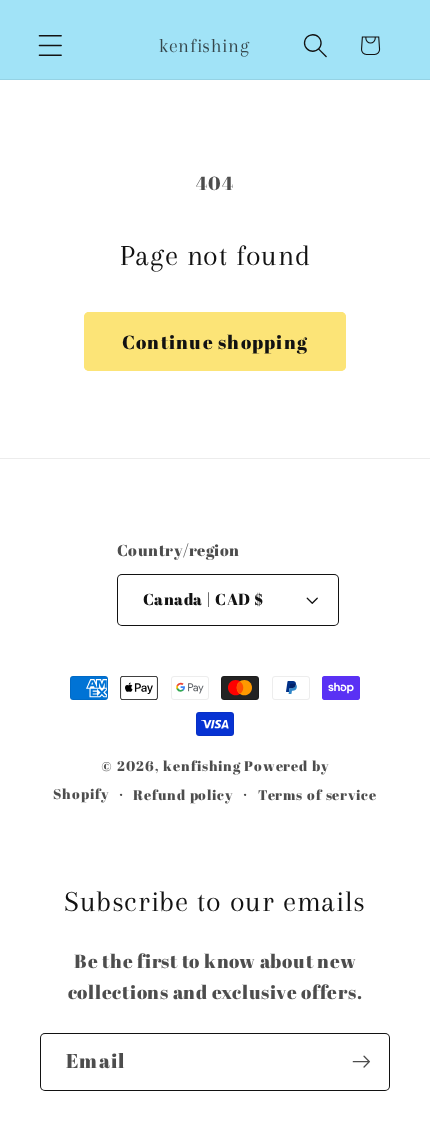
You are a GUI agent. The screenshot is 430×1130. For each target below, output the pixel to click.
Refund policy (182, 794)
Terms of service (317, 794)
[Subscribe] (361, 1062)
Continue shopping (215, 341)
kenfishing (202, 765)
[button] (50, 45)
